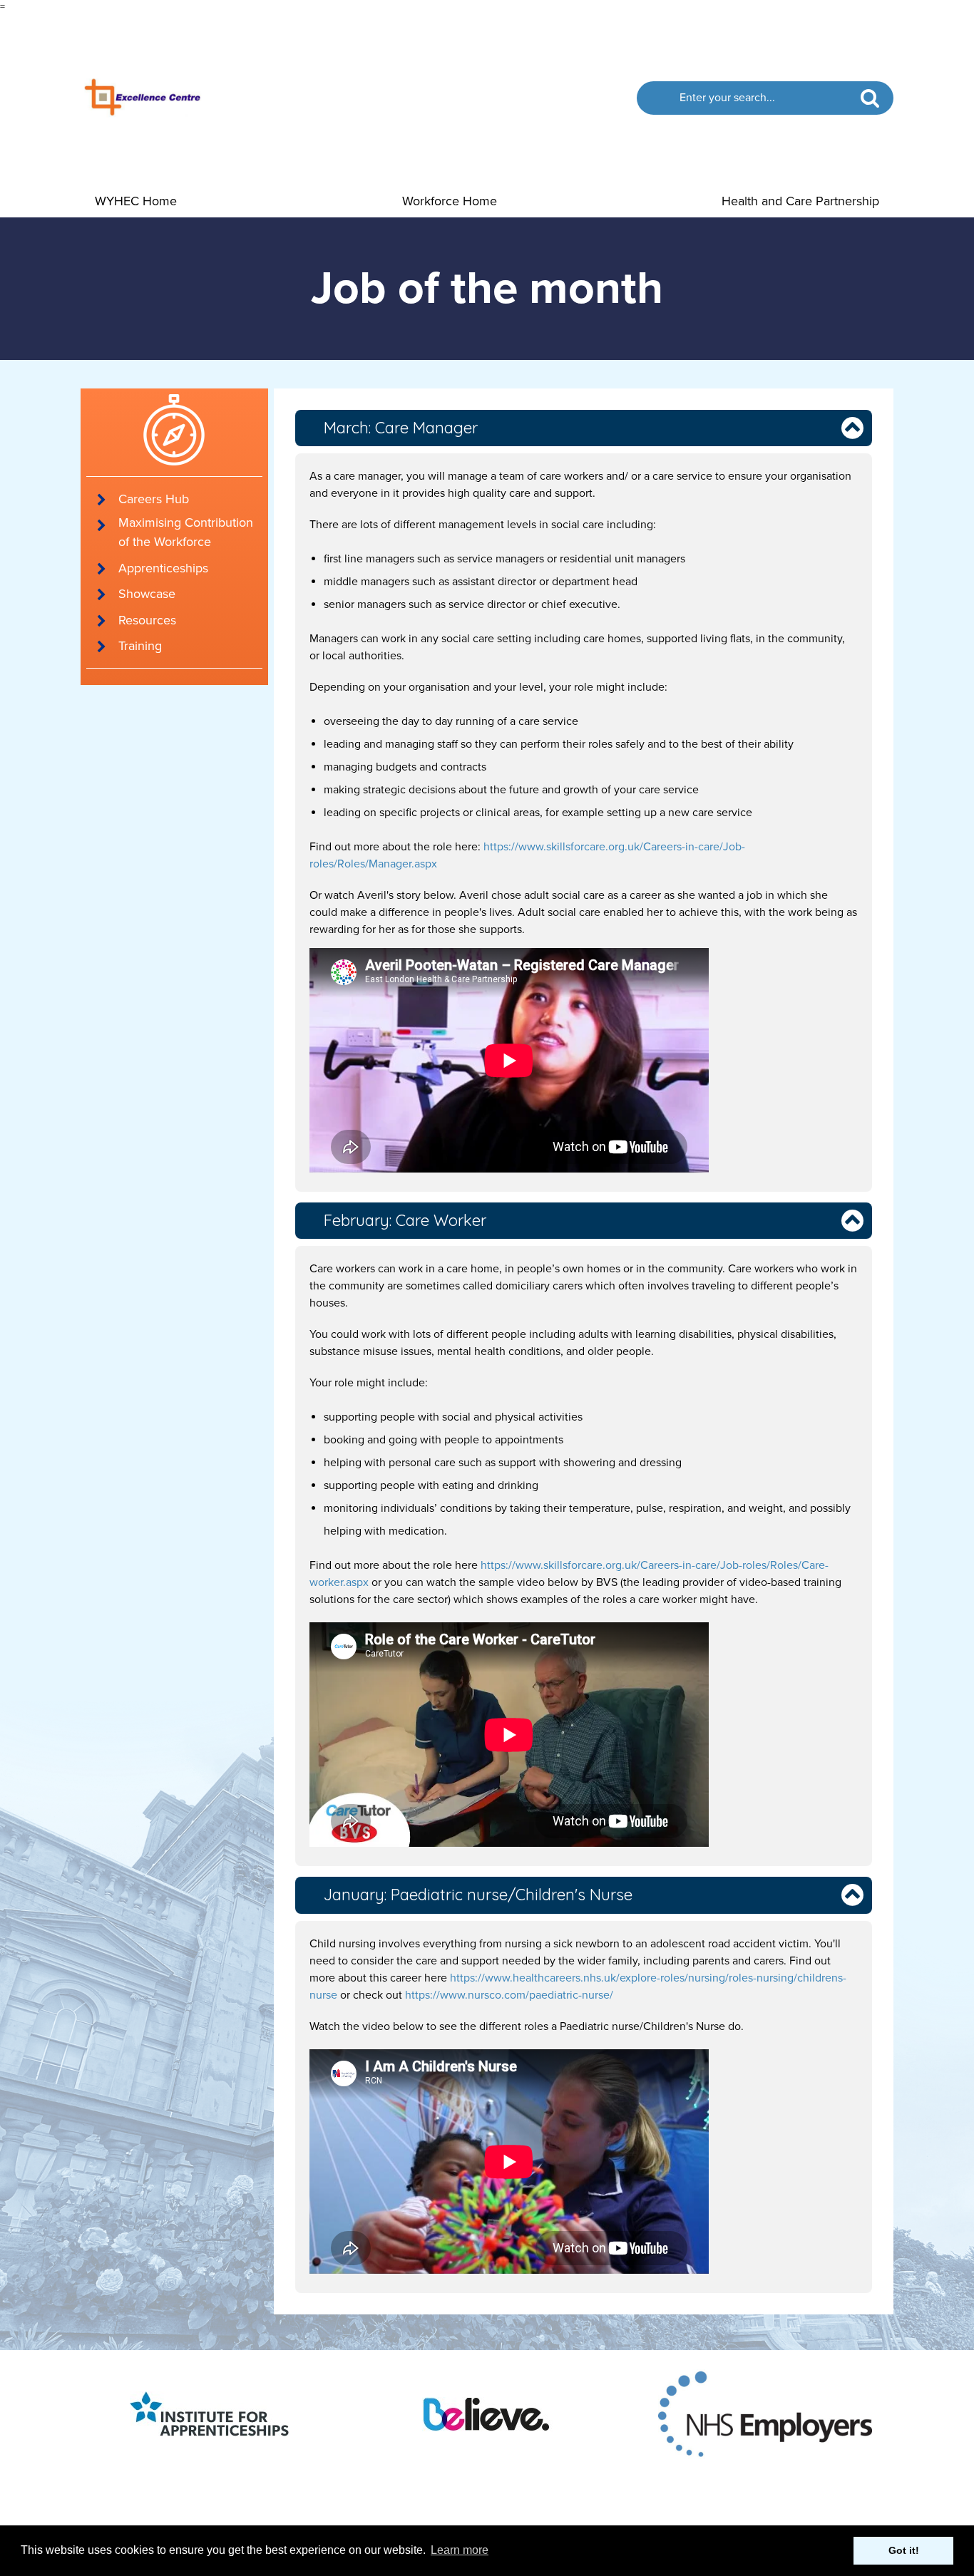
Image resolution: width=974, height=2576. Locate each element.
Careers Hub (154, 499)
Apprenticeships (163, 568)
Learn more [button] (460, 2550)
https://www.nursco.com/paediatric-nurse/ (509, 1995)
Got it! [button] (904, 2550)
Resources (147, 620)
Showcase (147, 594)
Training (140, 646)
